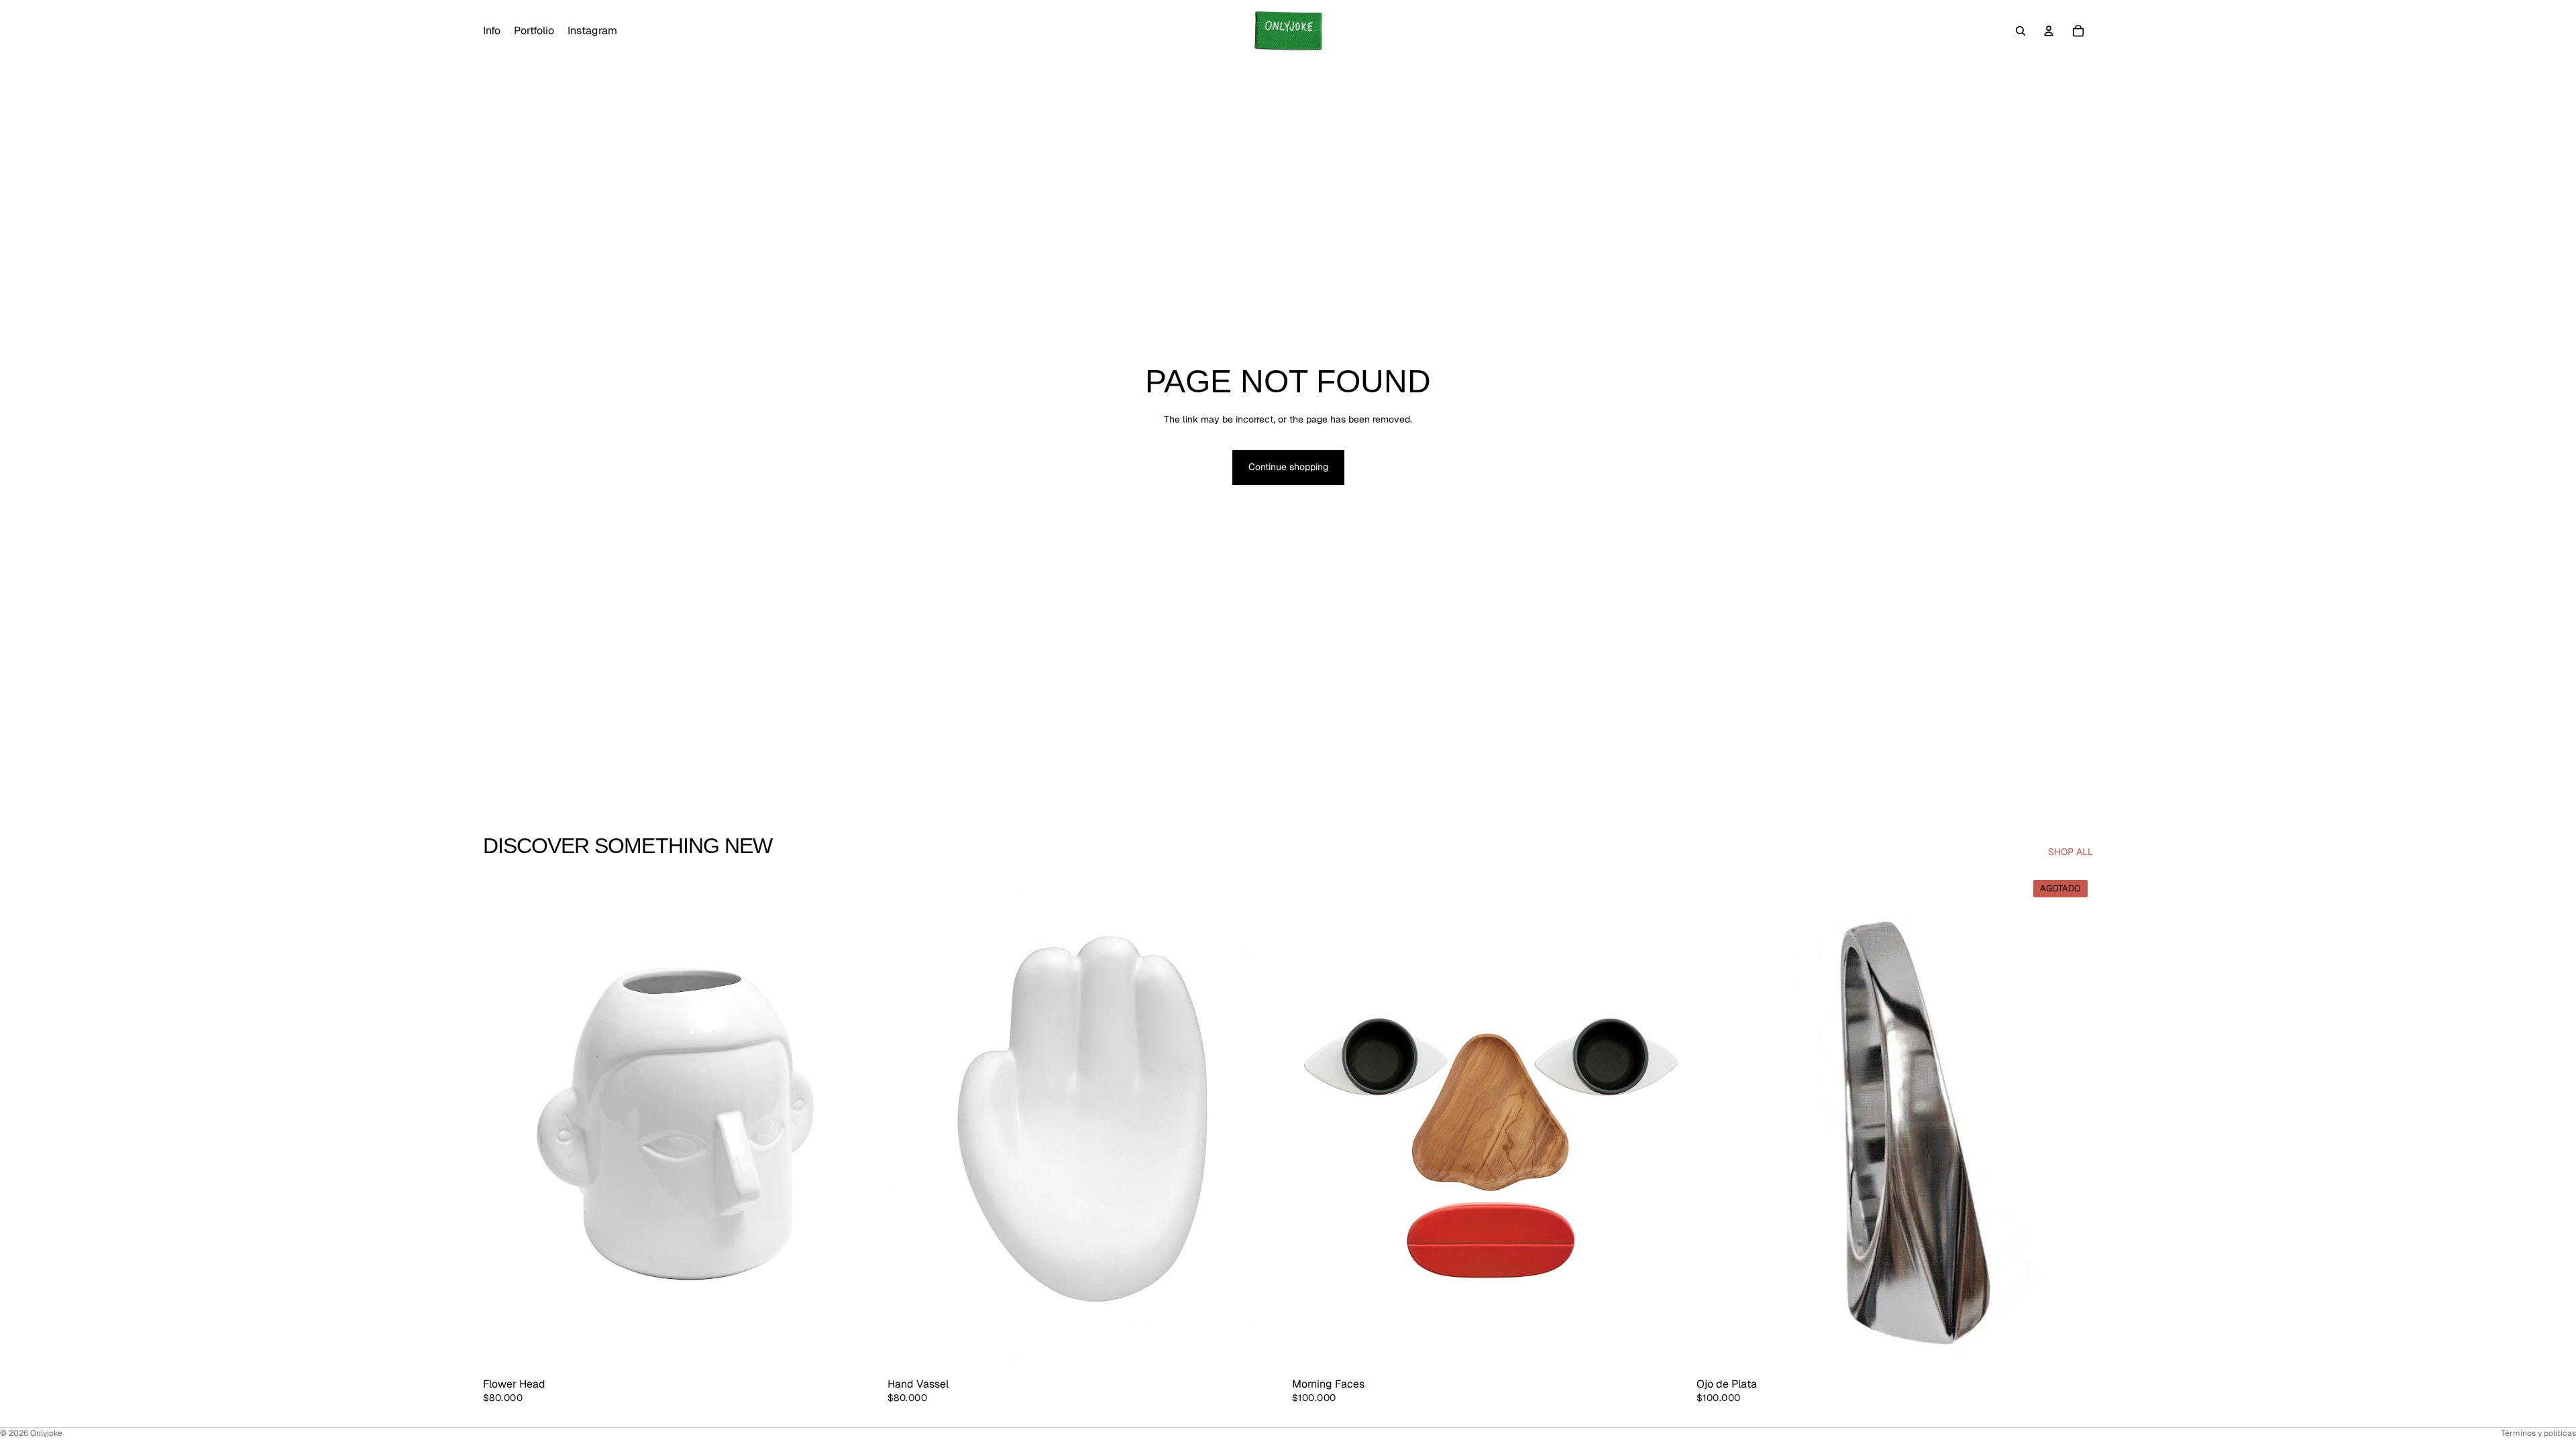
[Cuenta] (2049, 31)
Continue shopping (1288, 467)
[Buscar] (2021, 31)
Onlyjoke (46, 1433)
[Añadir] (859, 1349)
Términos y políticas (2538, 1433)
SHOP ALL (2071, 852)
